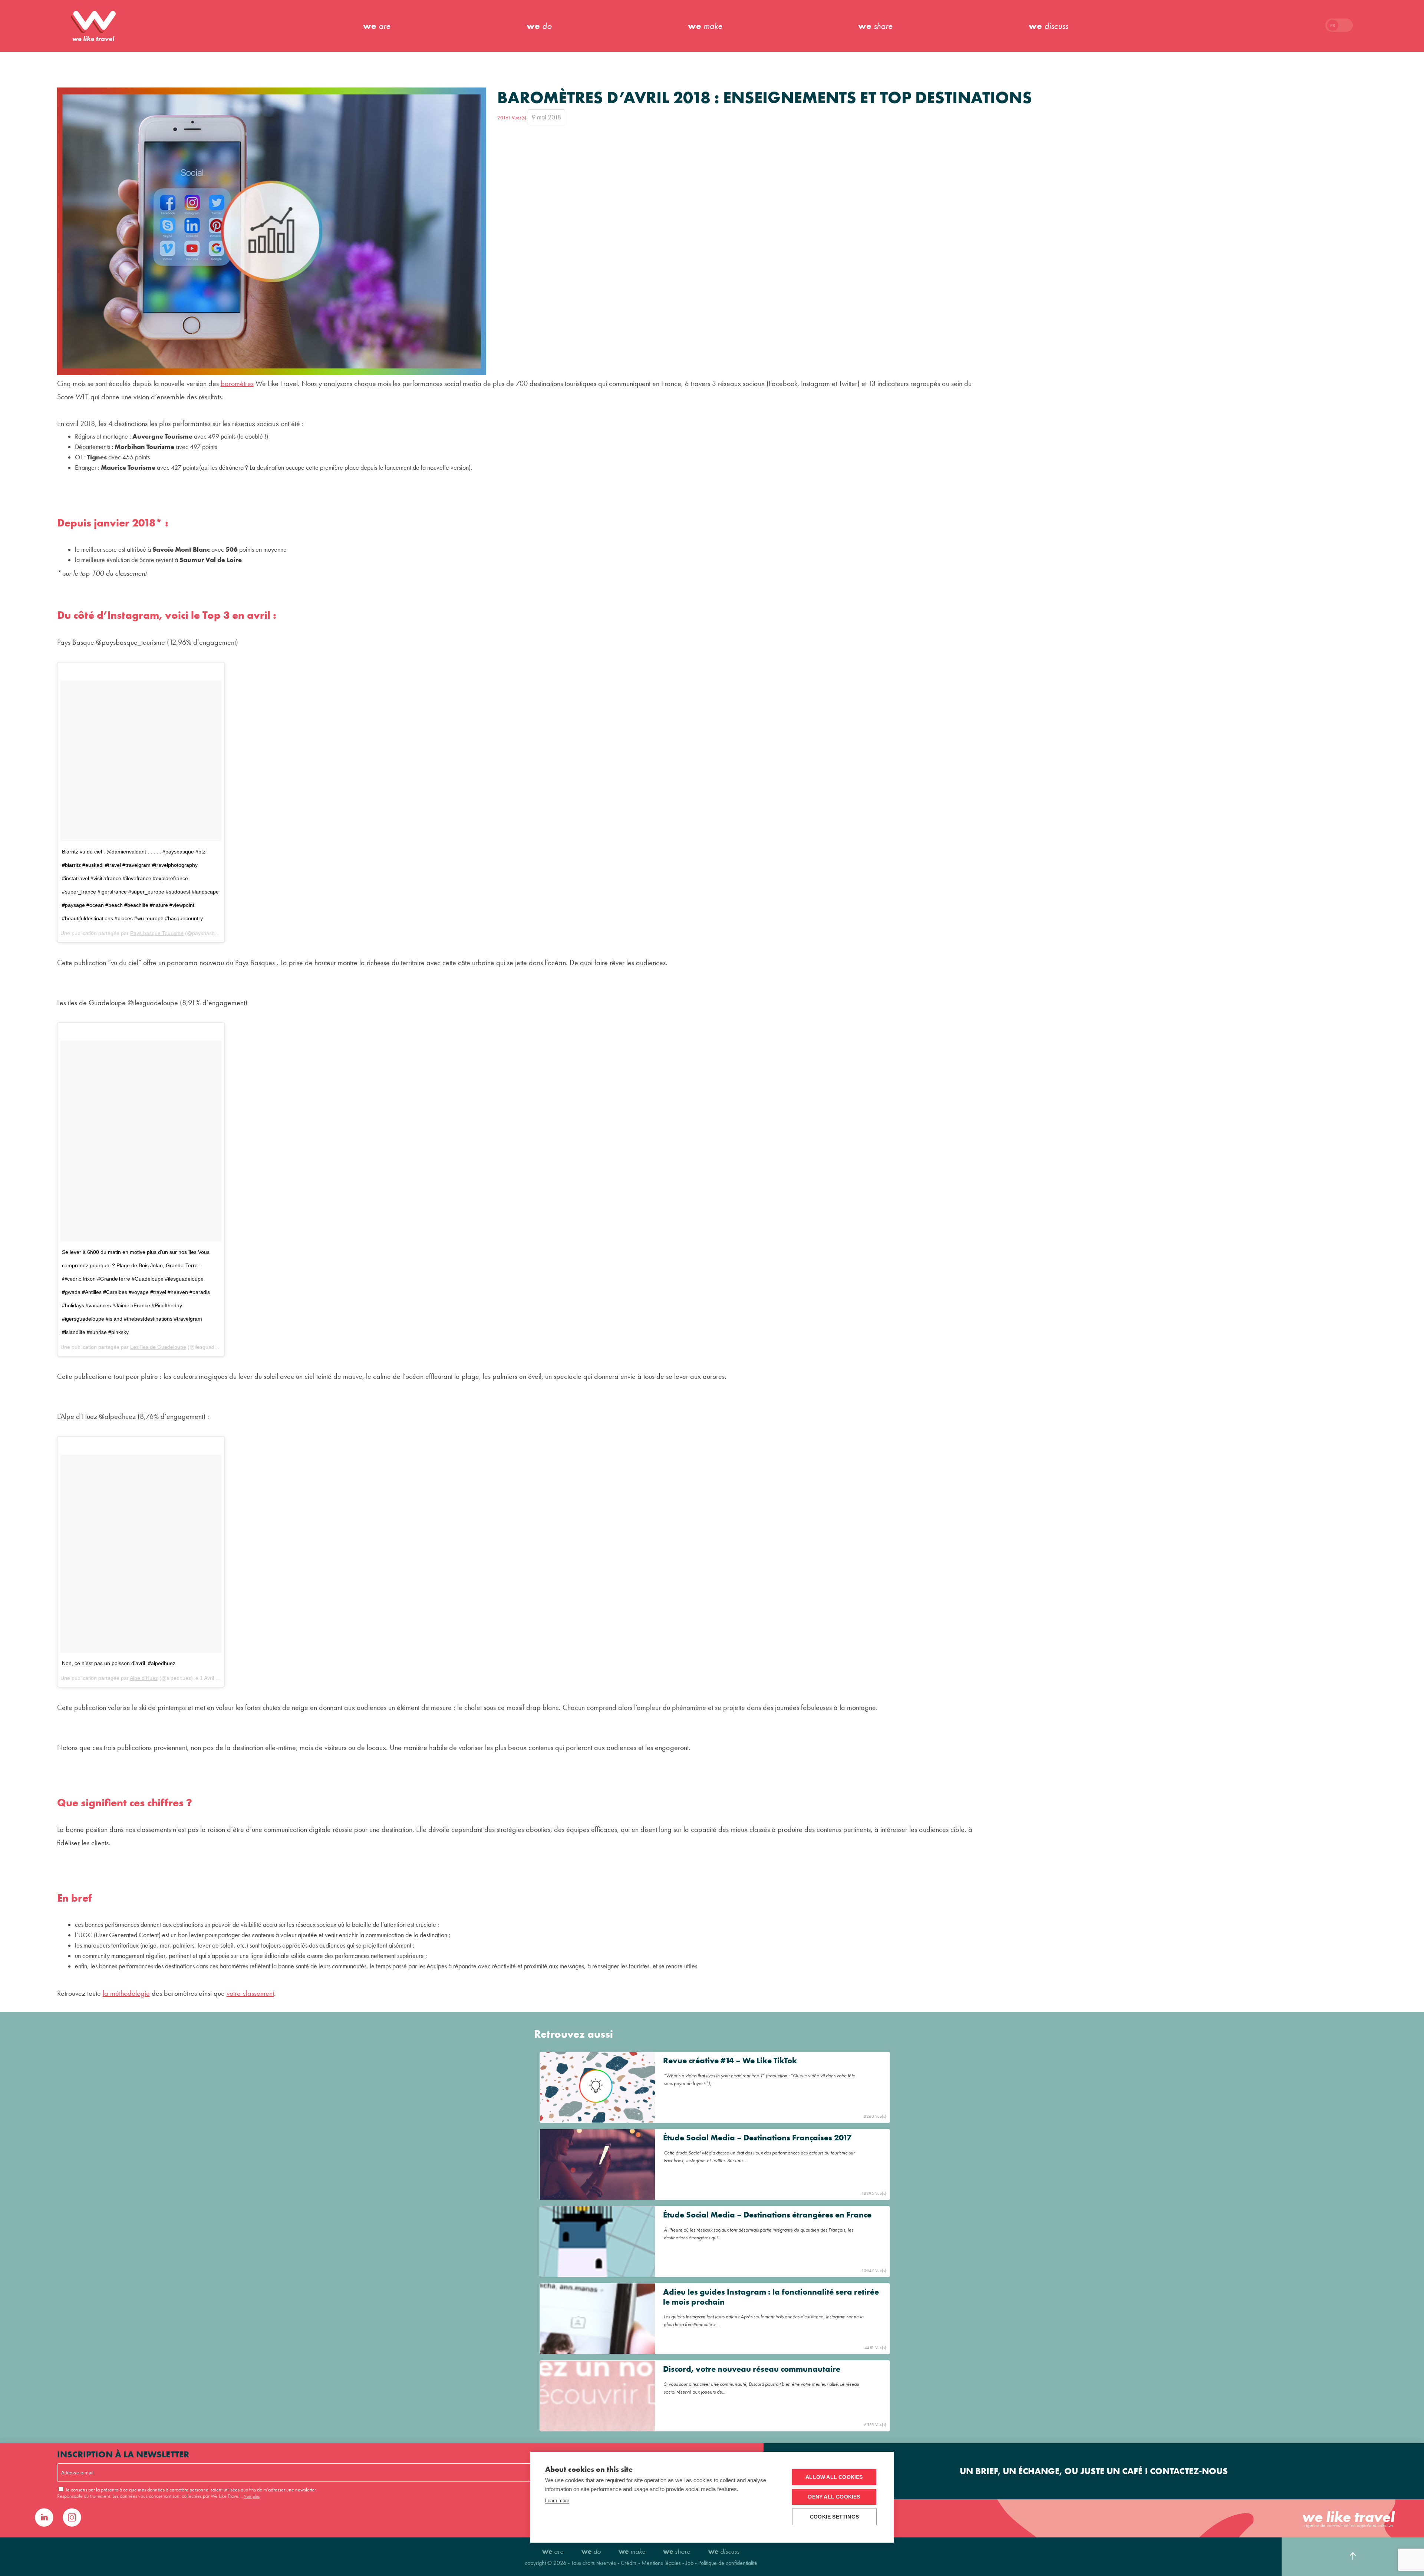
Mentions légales (662, 2563)
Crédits (629, 2563)
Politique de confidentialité (728, 2563)
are (377, 26)
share (875, 26)
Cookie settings (834, 2517)
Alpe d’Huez (144, 1678)
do (539, 26)
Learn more (557, 2501)
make (705, 26)
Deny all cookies (834, 2497)
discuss (1048, 26)
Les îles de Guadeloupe (158, 1347)
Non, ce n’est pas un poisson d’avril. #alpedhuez (119, 1663)
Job (690, 2563)
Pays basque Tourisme (157, 933)
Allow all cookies (834, 2477)
